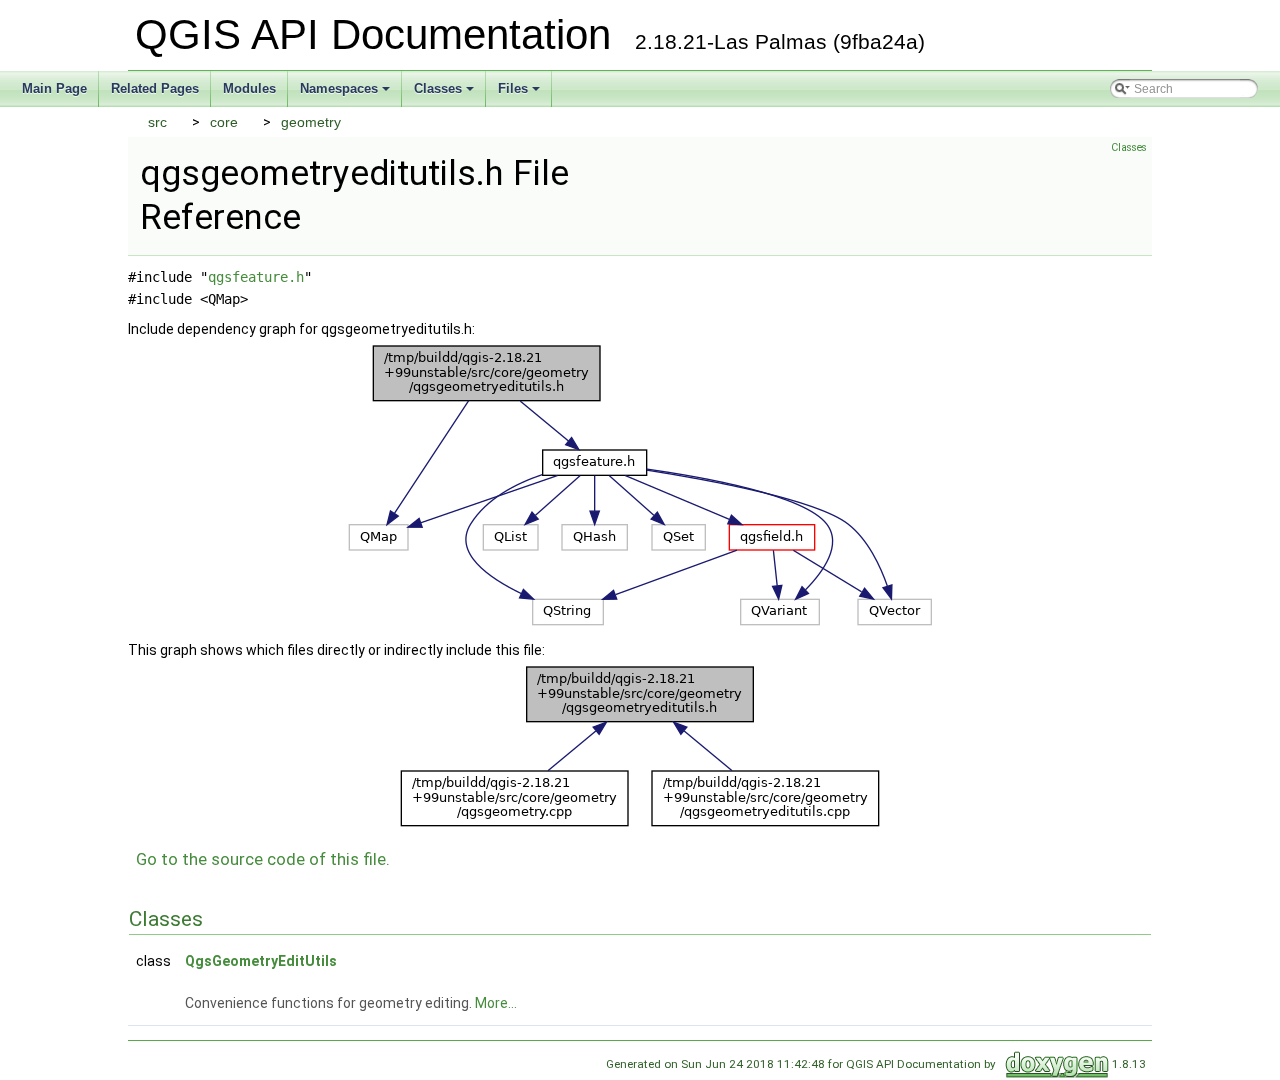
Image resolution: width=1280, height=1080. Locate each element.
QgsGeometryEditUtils (261, 961)
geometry (311, 122)
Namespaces (346, 94)
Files (520, 94)
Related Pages (155, 88)
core (224, 122)
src (157, 122)
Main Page (54, 88)
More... (496, 1003)
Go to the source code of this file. (263, 859)
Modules (249, 88)
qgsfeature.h (256, 277)
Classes (445, 94)
